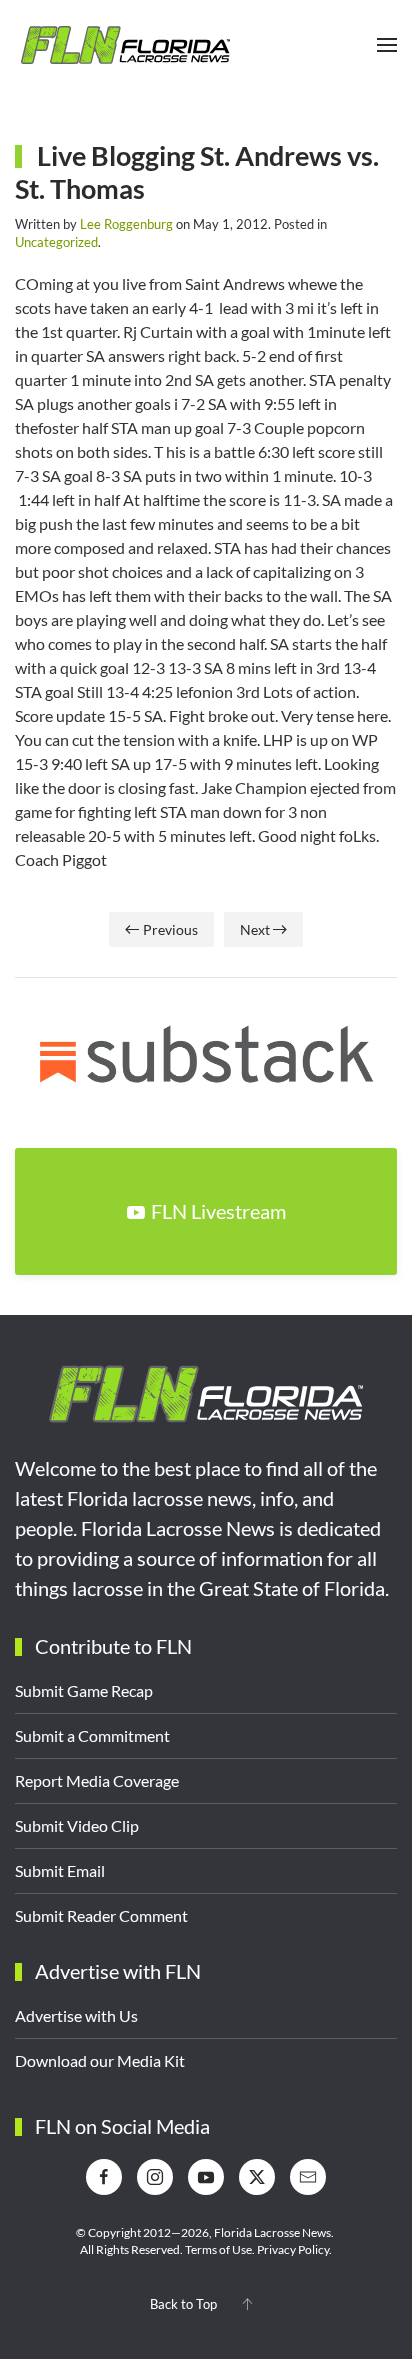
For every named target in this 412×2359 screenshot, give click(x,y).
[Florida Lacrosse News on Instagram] (155, 2177)
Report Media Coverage (97, 1780)
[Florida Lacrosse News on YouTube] (206, 2177)
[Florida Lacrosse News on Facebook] (104, 2177)
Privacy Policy (293, 2249)
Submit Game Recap (84, 1690)
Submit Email (60, 1870)
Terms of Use (218, 2249)
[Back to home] (125, 45)
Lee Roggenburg (126, 224)
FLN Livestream (218, 1211)
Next (255, 929)
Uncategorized (56, 242)
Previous (170, 929)
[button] (387, 45)
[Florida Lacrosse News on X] (257, 2177)
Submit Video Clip (77, 1825)
